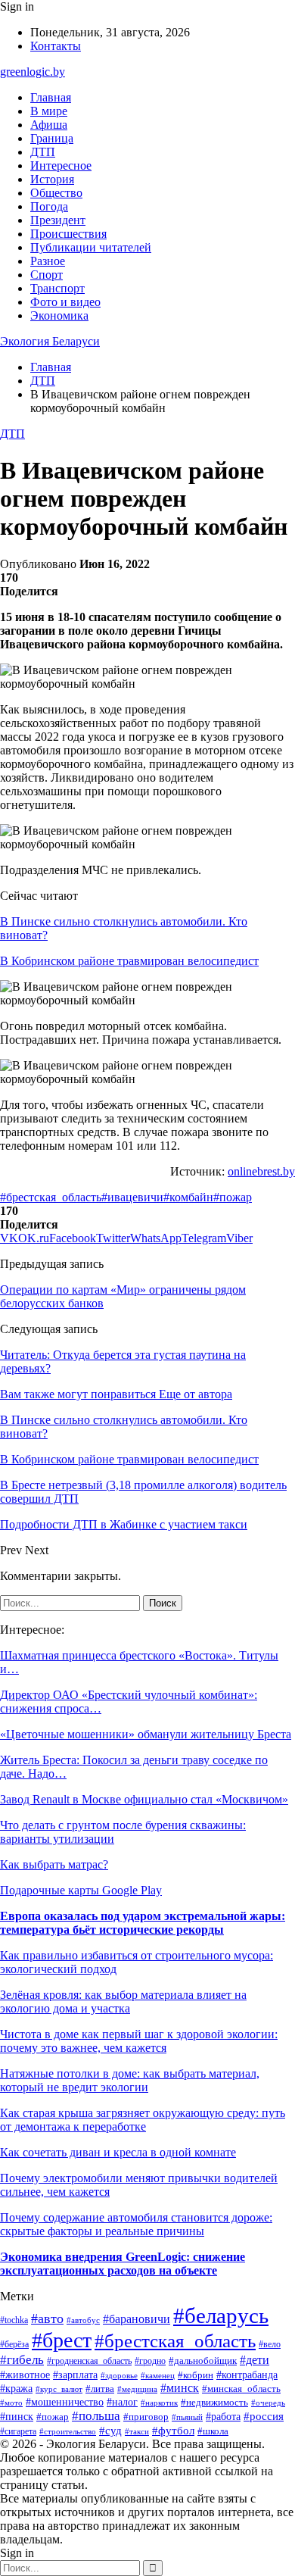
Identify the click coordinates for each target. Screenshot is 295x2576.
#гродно (150, 2361)
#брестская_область (51, 1197)
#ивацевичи (132, 1197)
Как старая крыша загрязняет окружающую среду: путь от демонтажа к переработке (143, 2120)
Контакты (56, 46)
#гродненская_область (89, 2361)
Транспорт (57, 288)
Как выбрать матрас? (54, 1864)
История (52, 179)
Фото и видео (65, 302)
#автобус (83, 2320)
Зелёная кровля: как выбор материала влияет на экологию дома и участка (123, 2001)
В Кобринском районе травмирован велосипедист (129, 961)
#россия (264, 2416)
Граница (52, 138)
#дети (255, 2360)
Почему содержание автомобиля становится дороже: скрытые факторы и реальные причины (136, 2224)
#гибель (22, 2360)
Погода (49, 206)
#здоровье (119, 2375)
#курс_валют (59, 2389)
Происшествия (68, 234)
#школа (213, 2431)
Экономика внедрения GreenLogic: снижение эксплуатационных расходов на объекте (123, 2264)
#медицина (137, 2389)
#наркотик (159, 2403)
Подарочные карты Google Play (81, 1890)
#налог (122, 2402)
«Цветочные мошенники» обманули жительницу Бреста (146, 1734)
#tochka (14, 2320)
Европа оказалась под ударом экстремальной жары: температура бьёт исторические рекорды (143, 1923)
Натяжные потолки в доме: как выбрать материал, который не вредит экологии (130, 2080)
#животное (25, 2375)
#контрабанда (247, 2375)
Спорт (47, 275)
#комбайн (188, 1197)
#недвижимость (214, 2402)
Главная (51, 97)
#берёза (14, 2344)
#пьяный (187, 2417)
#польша (96, 2416)
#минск (180, 2388)
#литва (100, 2389)
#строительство (68, 2431)
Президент (58, 220)
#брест (62, 2340)
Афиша (49, 125)
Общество (56, 193)
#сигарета (18, 2431)
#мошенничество (65, 2402)
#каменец (158, 2375)
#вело (270, 2344)
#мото (11, 2403)
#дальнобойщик (203, 2361)
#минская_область (241, 2389)
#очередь (268, 2403)
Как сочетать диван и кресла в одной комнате (118, 2152)
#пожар (233, 1197)
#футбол (173, 2431)
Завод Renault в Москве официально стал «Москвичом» (144, 1799)
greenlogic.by (33, 72)
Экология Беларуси (50, 341)
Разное (48, 261)
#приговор (146, 2417)
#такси (137, 2431)
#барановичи (137, 2319)
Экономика (59, 315)
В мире (49, 111)
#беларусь (221, 2315)
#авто (47, 2318)
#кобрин (196, 2375)
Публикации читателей (91, 247)
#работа (223, 2417)
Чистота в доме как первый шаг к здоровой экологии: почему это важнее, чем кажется (139, 2041)
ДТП (43, 152)
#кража (16, 2388)
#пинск (17, 2416)
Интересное (61, 165)
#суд (110, 2431)
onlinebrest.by (261, 1171)
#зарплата (75, 2375)
